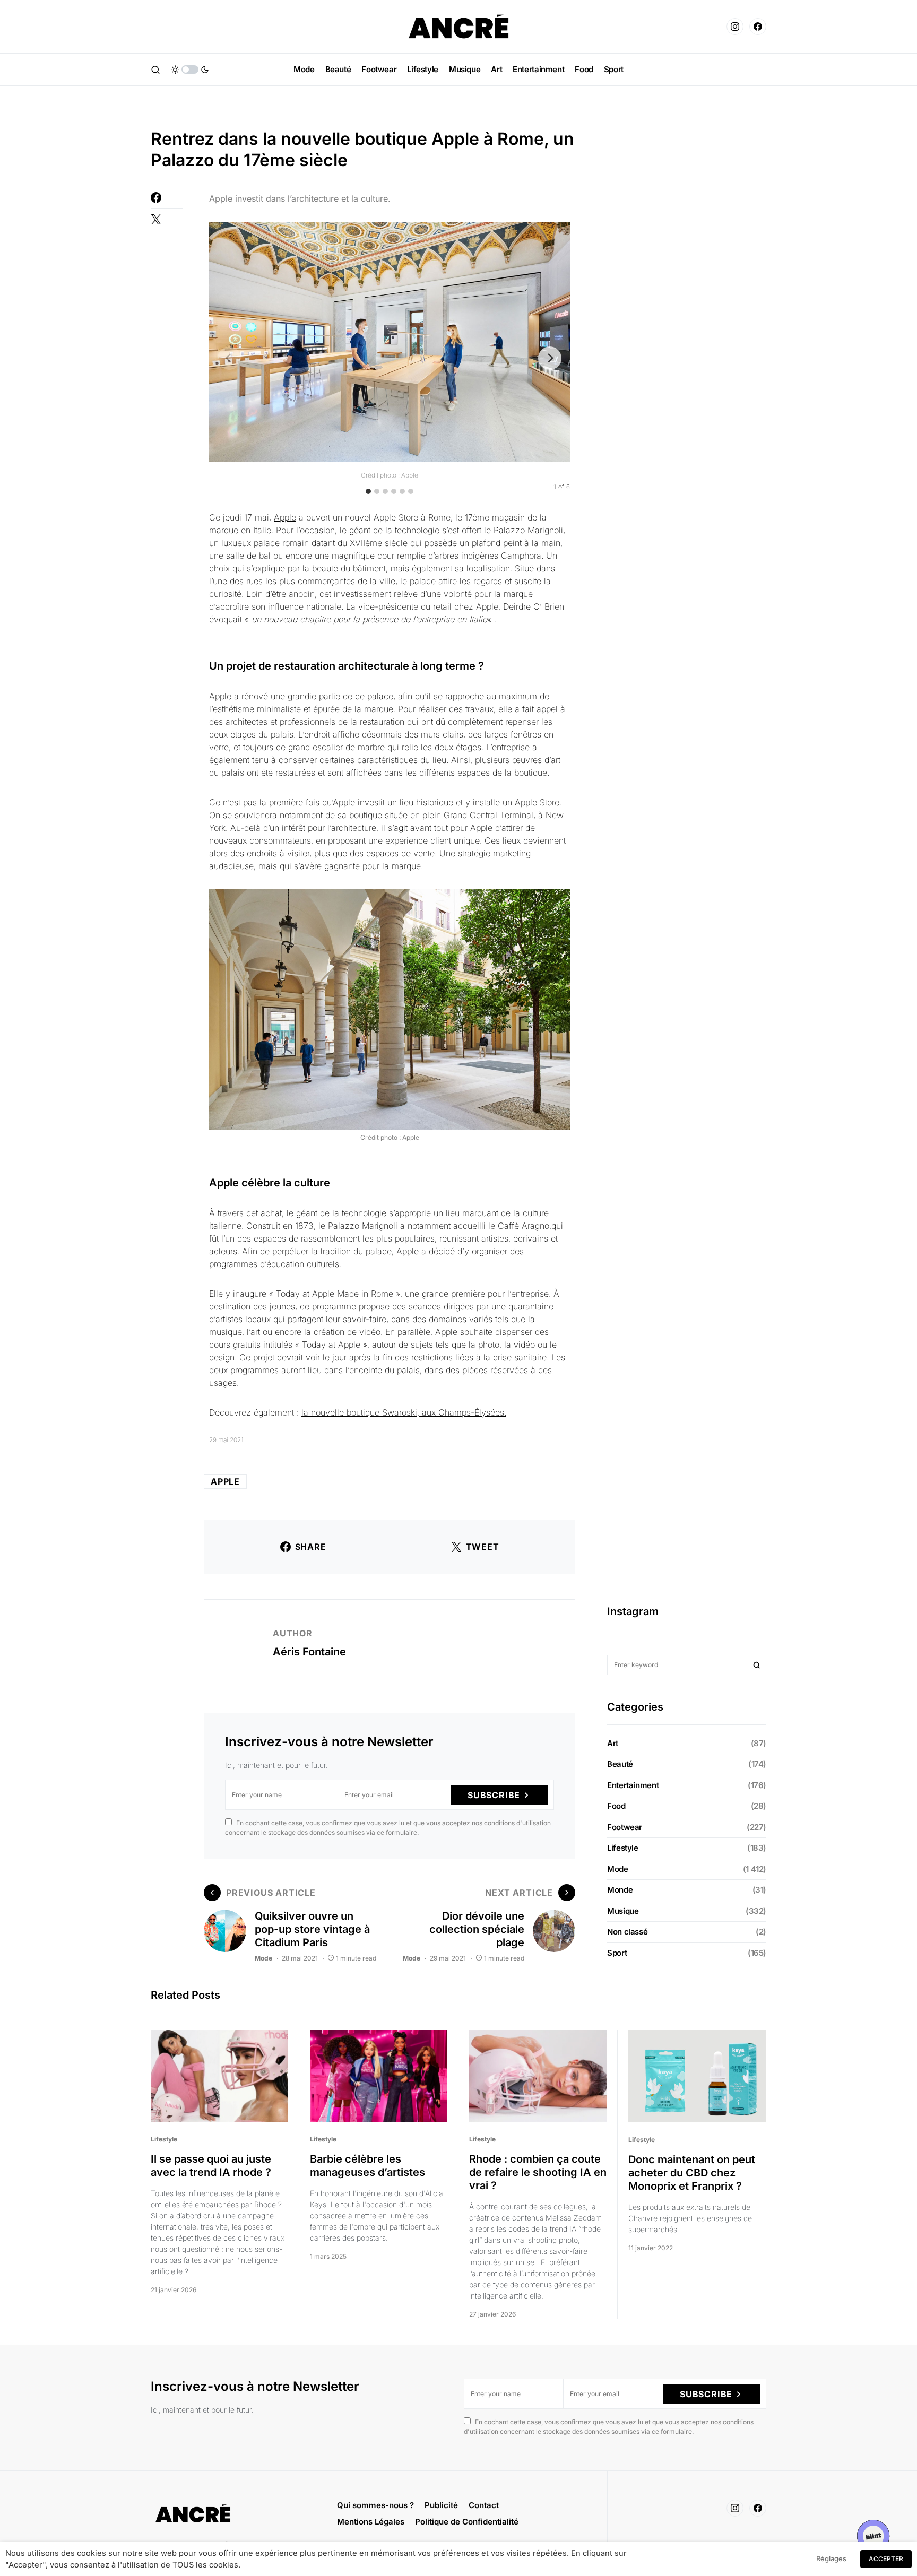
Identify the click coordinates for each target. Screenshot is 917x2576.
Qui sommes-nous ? (375, 2505)
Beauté (620, 1764)
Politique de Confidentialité (467, 2522)
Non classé (627, 1932)
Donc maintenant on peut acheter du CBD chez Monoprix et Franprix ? (692, 2173)
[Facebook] (758, 27)
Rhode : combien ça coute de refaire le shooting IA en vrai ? (538, 2172)
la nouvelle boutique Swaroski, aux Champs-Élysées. (404, 1412)
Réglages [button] (831, 2558)
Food (616, 1806)
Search (757, 1665)
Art (613, 1743)
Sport (617, 1953)
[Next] (550, 358)
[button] (155, 70)
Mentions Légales (371, 2522)
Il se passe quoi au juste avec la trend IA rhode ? (212, 2166)
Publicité (441, 2505)
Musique (623, 1911)
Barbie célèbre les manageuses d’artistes (367, 2166)
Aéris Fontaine (309, 1652)
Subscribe (494, 1795)
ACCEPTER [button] (886, 2559)
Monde (620, 1890)
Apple (285, 517)
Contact (484, 2505)
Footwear (625, 1827)
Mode (263, 1958)
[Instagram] (735, 27)
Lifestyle (623, 1848)
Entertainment (633, 1785)
